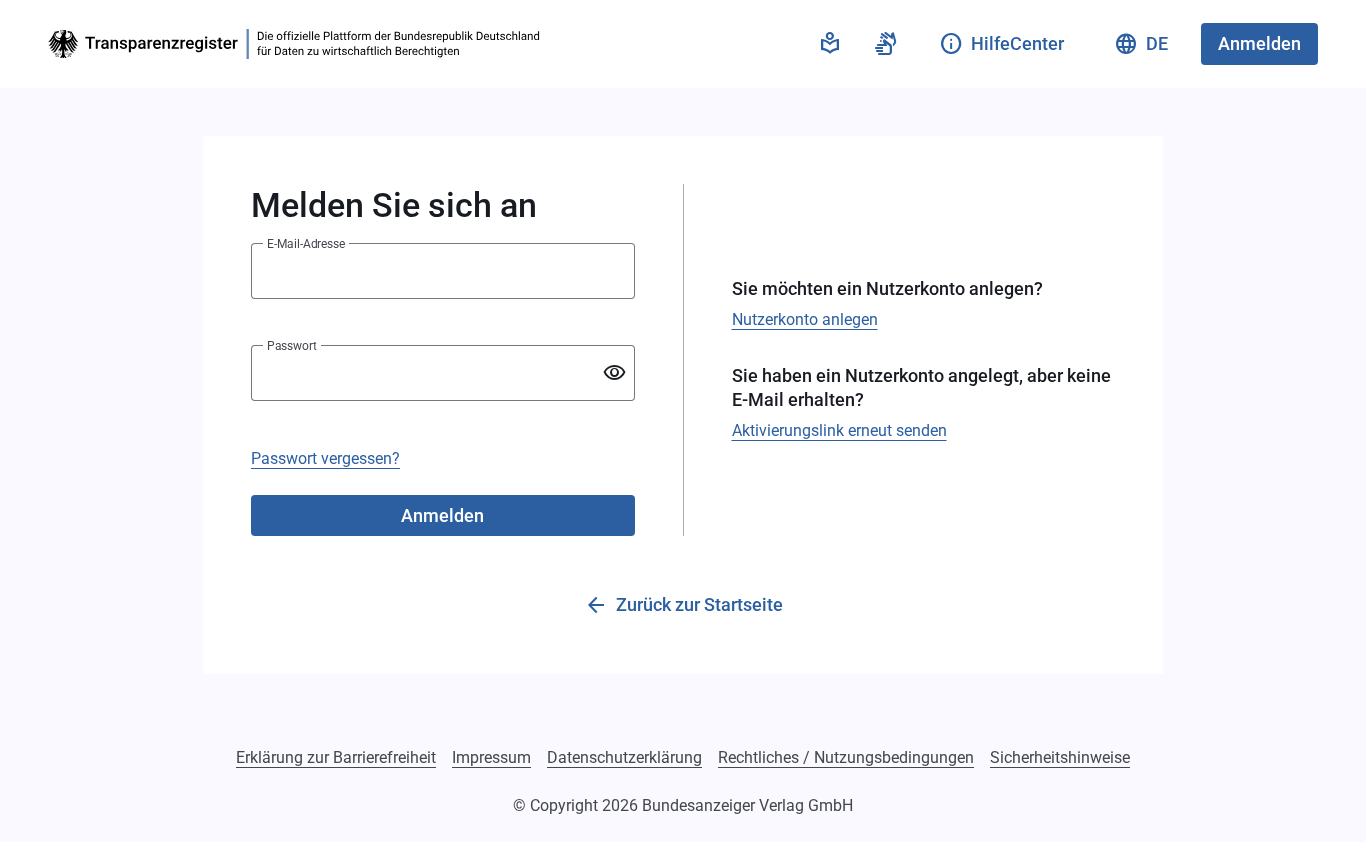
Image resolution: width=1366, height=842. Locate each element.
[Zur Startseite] (298, 44)
